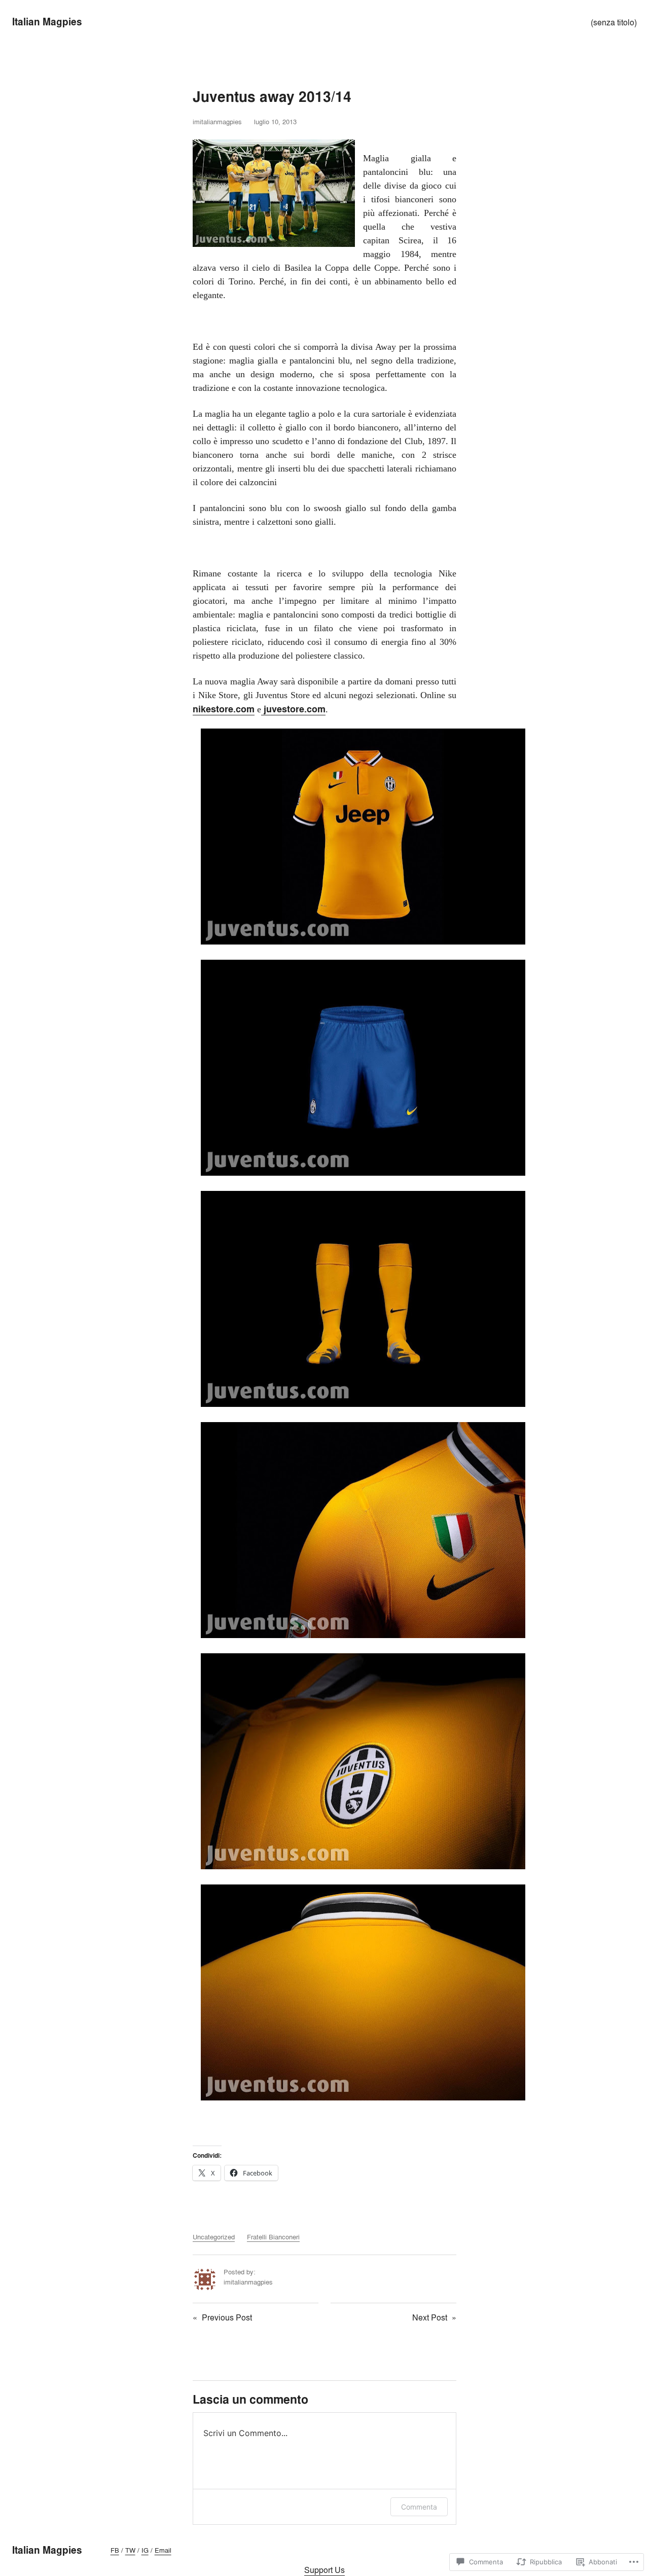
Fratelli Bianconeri (273, 2237)
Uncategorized (214, 2237)
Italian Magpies (47, 22)
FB (115, 2550)
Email (163, 2550)
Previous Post (227, 2317)
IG (145, 2550)
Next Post (430, 2317)
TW (130, 2550)
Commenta (419, 2507)
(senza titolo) (614, 22)
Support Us (324, 2570)
